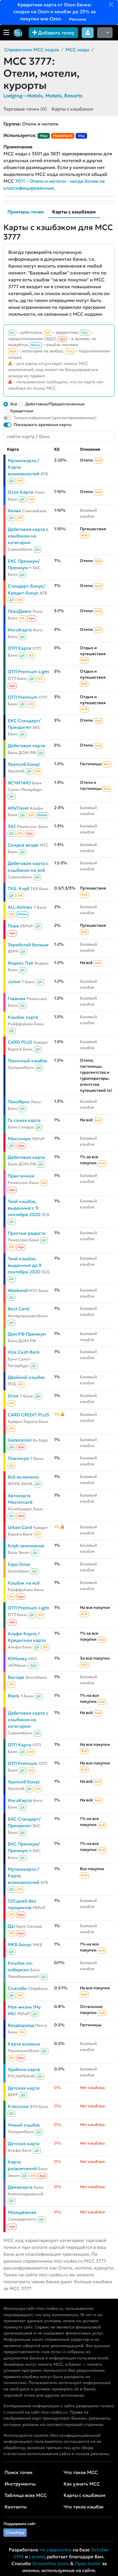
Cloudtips (15, 2532)
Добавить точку (56, 33)
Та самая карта (24, 1120)
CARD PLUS (20, 1042)
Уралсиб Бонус (24, 764)
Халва (14, 511)
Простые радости (27, 1233)
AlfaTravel (18, 808)
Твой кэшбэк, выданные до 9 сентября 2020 (25, 1265)
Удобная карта (24, 2069)
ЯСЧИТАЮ (19, 783)
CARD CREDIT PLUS (28, 1415)
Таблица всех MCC (26, 2495)
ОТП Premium (23, 697)
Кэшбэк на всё (24, 1583)
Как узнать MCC (82, 2484)
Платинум (18, 1458)
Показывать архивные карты (43, 425)
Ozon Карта (20, 492)
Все (14, 404)
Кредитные (22, 411)
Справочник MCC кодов (32, 50)
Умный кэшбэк (24, 2125)
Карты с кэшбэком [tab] (74, 212)
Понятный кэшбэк (28, 1061)
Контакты (16, 2507)
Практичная (21, 1176)
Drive (13, 1396)
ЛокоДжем (19, 611)
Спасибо (17, 1988)
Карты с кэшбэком (72, 109)
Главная (17, 999)
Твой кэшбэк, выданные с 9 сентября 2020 (24, 1208)
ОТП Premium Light (28, 672)
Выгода (16, 1677)
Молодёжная (22, 2212)
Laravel (37, 2557)
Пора (13, 926)
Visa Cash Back (24, 1352)
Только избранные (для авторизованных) (55, 418)
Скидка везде (23, 845)
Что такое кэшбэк (84, 2507)
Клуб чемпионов (26, 1546)
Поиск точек (19, 2472)
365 (12, 826)
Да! (11, 1926)
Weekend (18, 1290)
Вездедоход (21, 2025)
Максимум (19, 1139)
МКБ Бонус (20, 1944)
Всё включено (23, 1477)
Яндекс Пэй (20, 963)
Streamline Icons (51, 2563)
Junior (14, 982)
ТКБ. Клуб (18, 889)
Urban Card (20, 1527)
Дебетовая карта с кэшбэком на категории (28, 536)
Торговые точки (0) (25, 109)
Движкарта (20, 2187)
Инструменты (20, 2484)
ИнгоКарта (20, 630)
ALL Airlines (20, 907)
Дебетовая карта (26, 746)
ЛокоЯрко (19, 1102)
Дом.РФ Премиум (27, 1334)
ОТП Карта (19, 648)
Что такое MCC (81, 2472)
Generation (20, 1440)
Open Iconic (88, 2563)
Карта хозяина (24, 2044)
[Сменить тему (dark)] (105, 33)
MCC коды (77, 50)
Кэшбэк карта (23, 1017)
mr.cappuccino (56, 2550)
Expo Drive (19, 1564)
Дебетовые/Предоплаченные (55, 404)
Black (13, 1696)
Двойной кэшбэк (26, 1377)
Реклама (77, 19)
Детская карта (24, 2088)
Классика (18, 2106)
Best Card (18, 1309)
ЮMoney (17, 1659)
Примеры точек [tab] (26, 212)
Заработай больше (28, 945)
